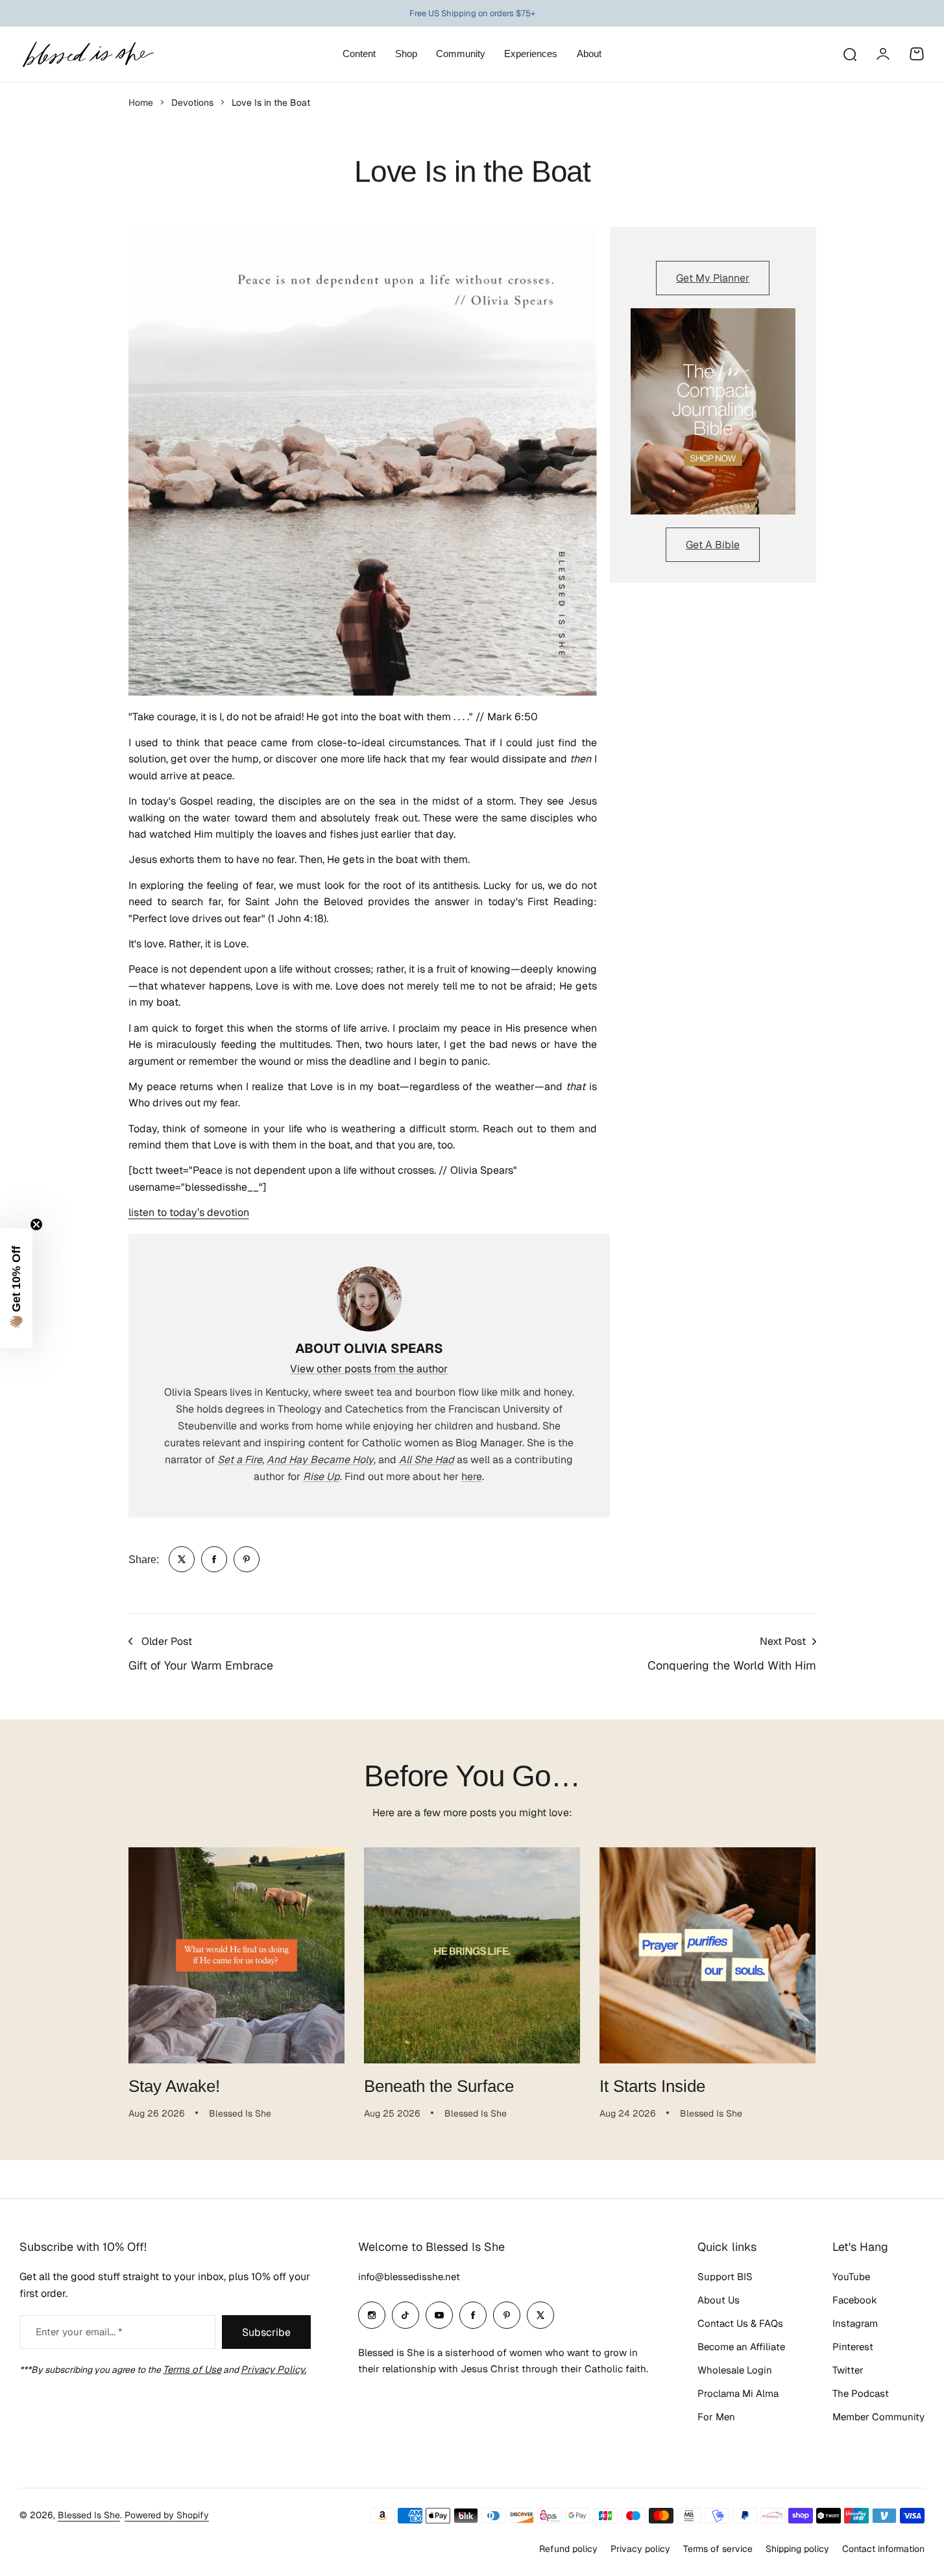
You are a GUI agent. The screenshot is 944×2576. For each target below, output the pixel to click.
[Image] (713, 411)
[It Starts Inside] (708, 1955)
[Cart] (917, 54)
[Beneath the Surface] (472, 1955)
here (472, 1476)
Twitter (848, 2370)
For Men (716, 2417)
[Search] (849, 54)
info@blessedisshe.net (409, 2277)
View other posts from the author (369, 1369)
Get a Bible (713, 545)
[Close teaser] (36, 1224)
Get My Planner (713, 278)
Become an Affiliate (741, 2347)
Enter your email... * (79, 2332)
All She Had (427, 1460)
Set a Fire (240, 1460)
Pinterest (853, 2347)
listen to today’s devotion (189, 1212)
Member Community (878, 2417)
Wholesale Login (735, 2370)
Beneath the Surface (439, 2086)
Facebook (855, 2300)
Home (141, 103)
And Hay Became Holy (320, 1460)
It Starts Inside (652, 2086)
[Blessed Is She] (88, 54)
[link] (182, 1559)
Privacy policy (640, 2549)
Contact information (883, 2549)
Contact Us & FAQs (740, 2323)
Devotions (192, 103)
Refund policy (568, 2549)
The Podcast (861, 2393)
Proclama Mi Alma (738, 2393)
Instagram (855, 2323)
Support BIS (725, 2277)
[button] (16, 1288)
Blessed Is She (89, 2515)
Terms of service (718, 2549)
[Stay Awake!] (236, 1955)
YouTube (851, 2277)
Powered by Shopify (167, 2515)
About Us (719, 2300)
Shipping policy (797, 2549)
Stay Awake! (174, 2086)
